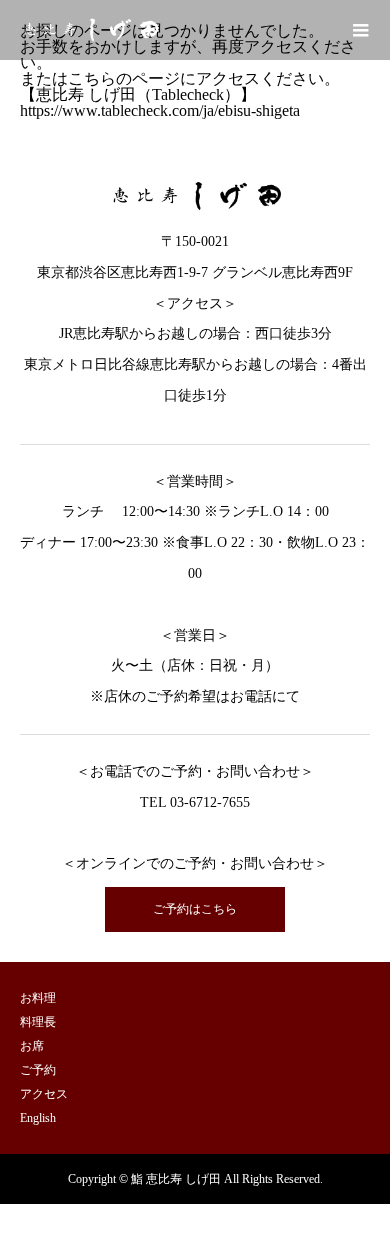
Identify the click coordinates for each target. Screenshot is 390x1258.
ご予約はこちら (195, 909)
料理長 (38, 1022)
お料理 (38, 998)
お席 (32, 1046)
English (38, 1118)
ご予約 (38, 1070)
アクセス (44, 1094)
